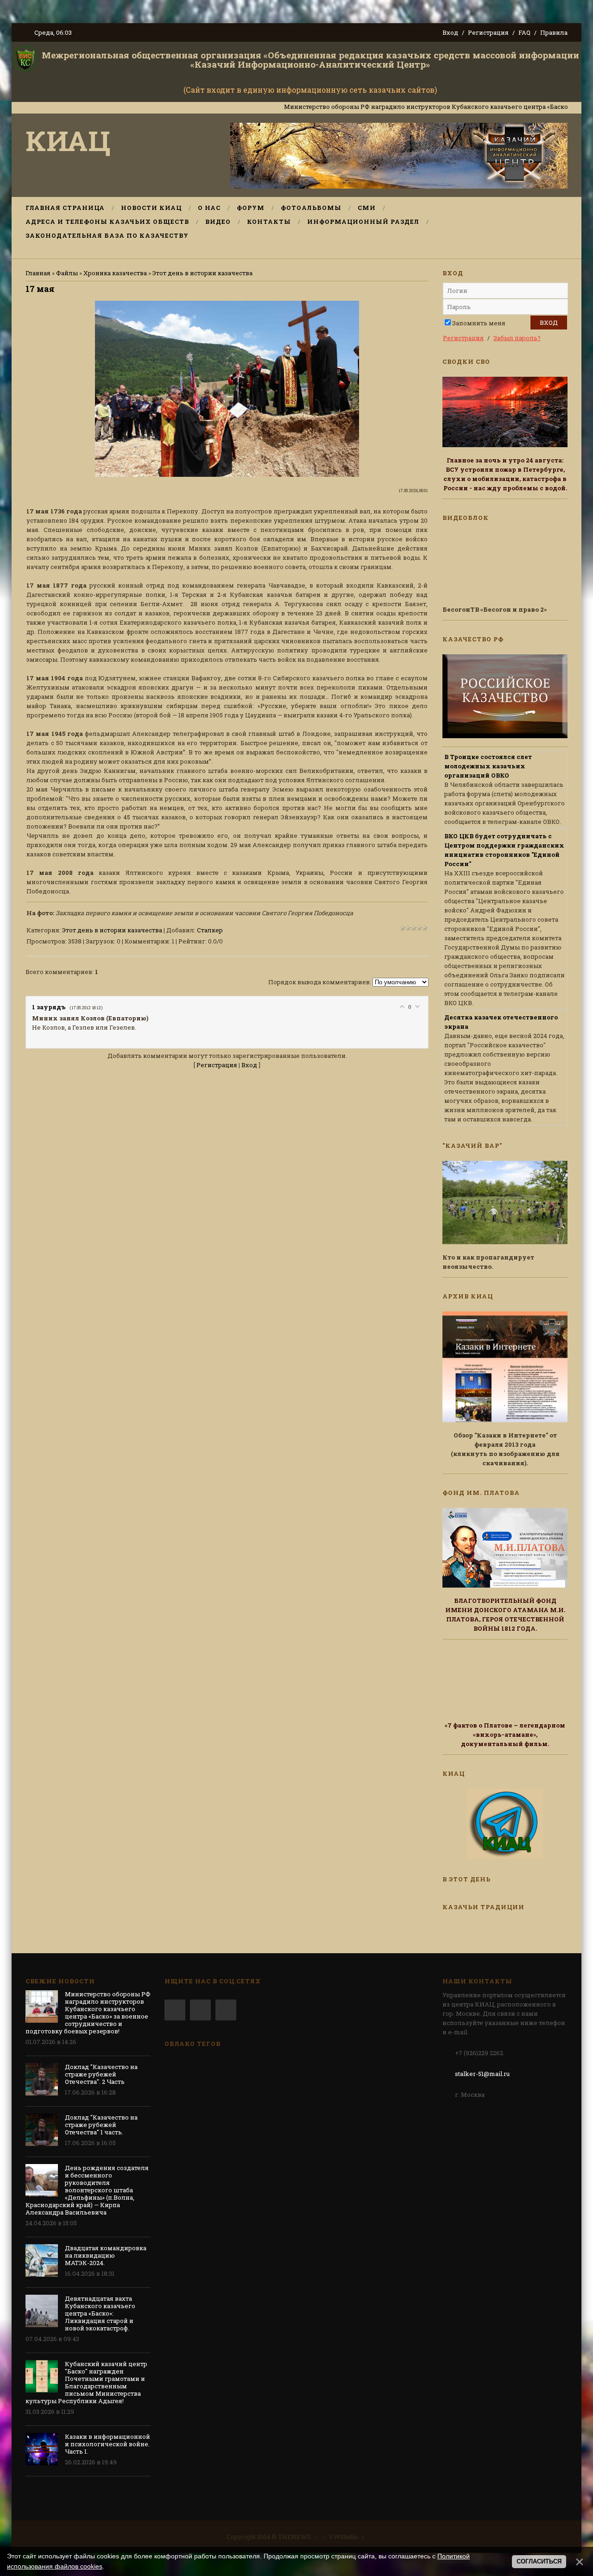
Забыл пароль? (517, 338)
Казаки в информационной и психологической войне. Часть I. (107, 2444)
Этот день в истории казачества (202, 273)
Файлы (67, 273)
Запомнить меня (479, 323)
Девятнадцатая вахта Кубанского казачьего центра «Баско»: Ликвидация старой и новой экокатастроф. (100, 2313)
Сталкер (210, 930)
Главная (38, 273)
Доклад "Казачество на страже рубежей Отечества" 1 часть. (101, 2125)
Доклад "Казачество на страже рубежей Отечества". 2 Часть (101, 2074)
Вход (450, 32)
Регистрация (488, 32)
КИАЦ (68, 140)
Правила (554, 32)
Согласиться (539, 2561)
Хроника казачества (115, 273)
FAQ (524, 32)
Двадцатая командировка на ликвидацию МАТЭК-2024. (106, 2255)
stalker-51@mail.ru (482, 2074)
